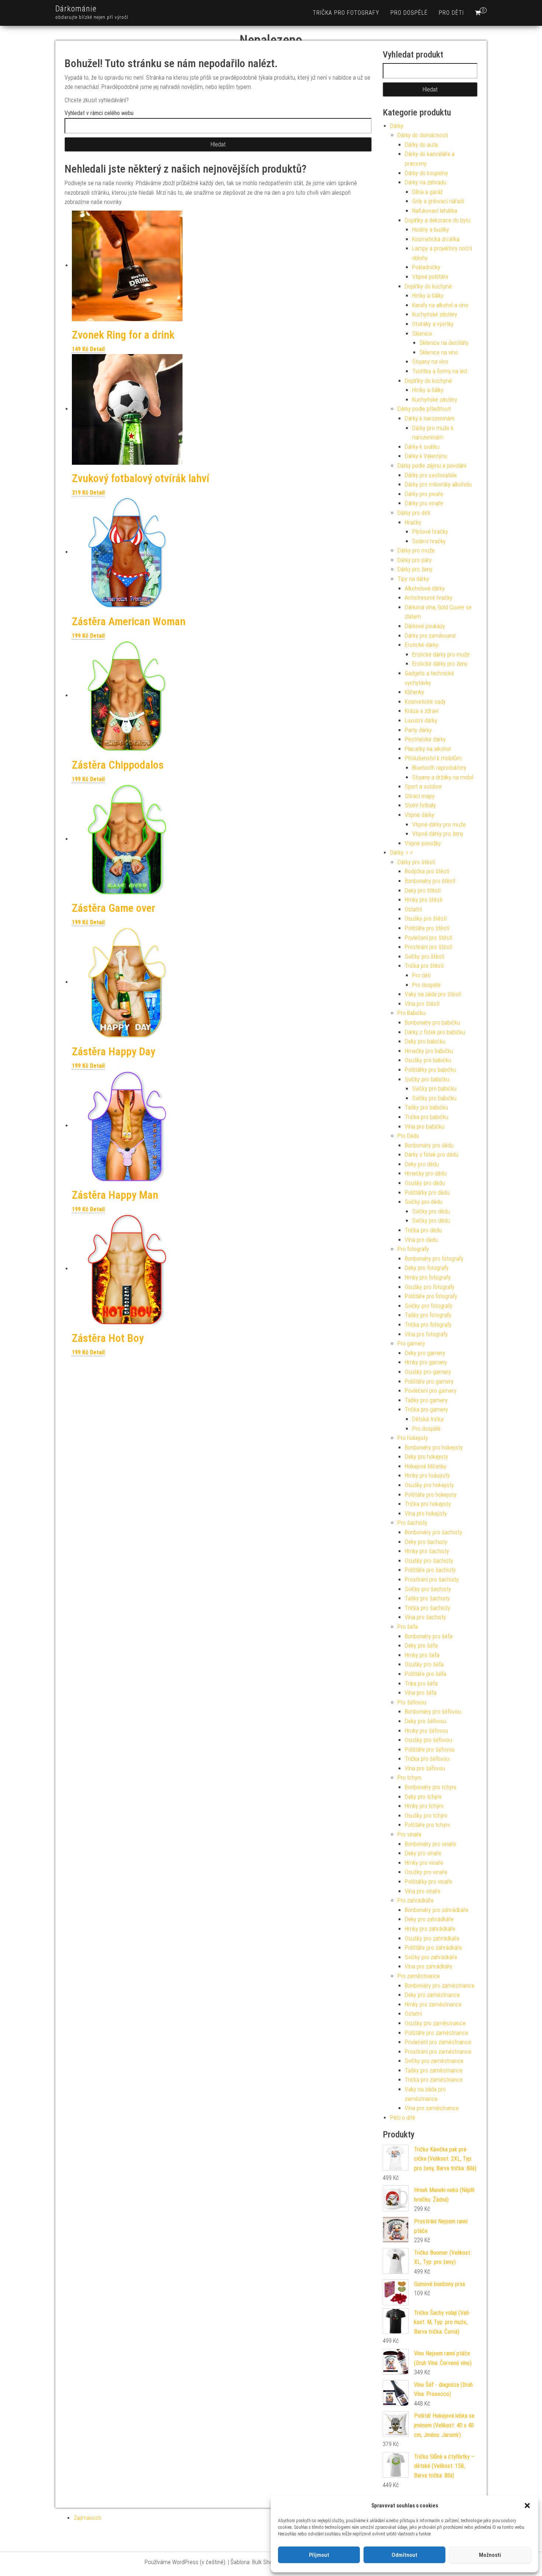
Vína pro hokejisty (426, 1514)
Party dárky (418, 730)
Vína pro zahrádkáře (429, 1966)
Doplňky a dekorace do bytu (438, 220)
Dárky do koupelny (426, 173)
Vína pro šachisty (425, 1617)
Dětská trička (428, 1419)
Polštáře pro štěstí (427, 928)
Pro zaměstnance (419, 1976)
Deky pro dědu (422, 1164)
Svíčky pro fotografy (429, 1306)
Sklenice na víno (439, 352)
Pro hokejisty (413, 1438)
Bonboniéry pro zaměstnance (440, 1986)
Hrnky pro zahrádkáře (430, 1929)
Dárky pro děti (414, 513)
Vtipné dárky (420, 815)
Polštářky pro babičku (430, 1070)
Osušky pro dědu (425, 1183)
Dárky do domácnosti (423, 135)
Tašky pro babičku (426, 1107)
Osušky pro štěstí (426, 919)
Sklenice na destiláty (444, 343)
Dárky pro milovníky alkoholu (438, 484)
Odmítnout (404, 2555)
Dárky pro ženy (415, 569)
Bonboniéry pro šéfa (429, 1636)
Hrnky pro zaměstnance (433, 2004)
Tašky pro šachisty (427, 1598)
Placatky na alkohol (428, 749)
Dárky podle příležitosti (424, 409)
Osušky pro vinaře (426, 1872)
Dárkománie (76, 9)
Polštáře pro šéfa (425, 1674)
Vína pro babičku (425, 1127)
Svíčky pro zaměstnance (434, 2061)
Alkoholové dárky (425, 588)
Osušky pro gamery (428, 1372)
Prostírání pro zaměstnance (438, 2052)
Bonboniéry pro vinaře (430, 1844)
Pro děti (451, 13)
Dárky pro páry (415, 560)
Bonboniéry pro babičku (432, 1023)
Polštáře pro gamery (429, 1382)
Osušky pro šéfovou (428, 1740)
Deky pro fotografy (427, 1268)
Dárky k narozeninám (430, 418)
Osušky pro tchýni (426, 1816)
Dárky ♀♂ (402, 853)
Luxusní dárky (421, 721)
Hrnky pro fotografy (428, 1277)
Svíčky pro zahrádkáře (431, 1957)
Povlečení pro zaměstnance (438, 2042)
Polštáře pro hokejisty (431, 1495)
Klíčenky (414, 692)
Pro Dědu (408, 1136)
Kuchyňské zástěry (435, 314)
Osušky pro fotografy (430, 1287)
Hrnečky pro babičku (429, 1051)
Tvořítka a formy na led (439, 371)
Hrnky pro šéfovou (426, 1731)
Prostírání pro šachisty (432, 1580)
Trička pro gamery (426, 1410)
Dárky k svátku (422, 447)
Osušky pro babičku (428, 1060)
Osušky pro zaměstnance (435, 2023)
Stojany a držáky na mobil (443, 777)
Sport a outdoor (423, 787)
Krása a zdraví (422, 711)
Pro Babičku (411, 1013)
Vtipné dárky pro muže (439, 825)
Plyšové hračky (430, 532)
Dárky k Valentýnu (426, 456)
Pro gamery (411, 1344)
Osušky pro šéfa (424, 1664)
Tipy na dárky (413, 579)
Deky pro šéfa (421, 1646)
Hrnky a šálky (428, 296)
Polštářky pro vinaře (428, 1882)
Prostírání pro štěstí (428, 947)
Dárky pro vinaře (424, 503)
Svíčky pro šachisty (428, 1589)
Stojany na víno (430, 362)
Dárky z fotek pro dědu (432, 1155)
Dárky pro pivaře (424, 494)
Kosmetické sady (425, 702)
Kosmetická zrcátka (436, 239)
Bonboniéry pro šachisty (433, 1532)
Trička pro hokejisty (428, 1504)
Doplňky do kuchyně (428, 286)
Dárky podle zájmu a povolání (432, 466)
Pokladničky (426, 267)
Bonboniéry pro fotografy (434, 1259)
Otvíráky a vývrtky (433, 324)
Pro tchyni (409, 1778)
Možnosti (490, 2555)
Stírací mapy (420, 796)
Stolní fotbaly (420, 805)
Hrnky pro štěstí (424, 900)
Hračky (413, 522)
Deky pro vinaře (423, 1853)
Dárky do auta (421, 145)
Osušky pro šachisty (429, 1561)
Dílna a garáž (428, 192)
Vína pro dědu (421, 1240)
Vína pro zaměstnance (432, 2108)
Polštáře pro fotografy (431, 1296)
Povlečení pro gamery (431, 1391)
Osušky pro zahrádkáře (432, 1938)
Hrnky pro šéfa (422, 1655)
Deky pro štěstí (423, 891)
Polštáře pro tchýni (427, 1825)
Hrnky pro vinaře (424, 1863)
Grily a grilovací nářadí (438, 201)
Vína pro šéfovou (425, 1768)
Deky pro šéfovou (425, 1721)
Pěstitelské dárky (425, 739)
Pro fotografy (413, 1249)
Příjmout (319, 2555)
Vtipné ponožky (423, 843)
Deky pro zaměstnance (432, 1995)
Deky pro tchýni (423, 1797)
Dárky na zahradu (425, 182)
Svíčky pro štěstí (425, 957)
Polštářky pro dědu (427, 1193)
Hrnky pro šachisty (427, 1551)
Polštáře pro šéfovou (430, 1750)
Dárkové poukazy (425, 626)
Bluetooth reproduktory (439, 768)
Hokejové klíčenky (426, 1466)
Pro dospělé (409, 13)
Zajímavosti (87, 2518)
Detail (97, 349)
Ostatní (413, 909)
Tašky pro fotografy (428, 1315)
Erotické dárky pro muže (441, 655)
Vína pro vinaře (423, 1891)
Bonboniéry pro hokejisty (434, 1448)
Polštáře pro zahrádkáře (433, 1948)
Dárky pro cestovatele (431, 475)
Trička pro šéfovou (427, 1759)
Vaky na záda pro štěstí (433, 994)
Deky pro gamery (425, 1353)
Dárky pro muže (416, 550)
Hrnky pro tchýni (424, 1806)
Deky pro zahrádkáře (429, 1919)
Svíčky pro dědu (424, 1202)
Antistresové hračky (429, 598)
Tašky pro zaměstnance (434, 2071)
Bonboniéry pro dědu (429, 1145)
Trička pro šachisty (428, 1608)
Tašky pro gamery (426, 1400)
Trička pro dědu (423, 1230)
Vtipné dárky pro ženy (438, 834)
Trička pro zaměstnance (434, 2080)
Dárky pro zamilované (430, 636)
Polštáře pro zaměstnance (437, 2033)
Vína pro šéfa (421, 1693)
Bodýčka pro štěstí (427, 871)
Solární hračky (429, 541)
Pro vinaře (409, 1834)
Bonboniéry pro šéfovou (433, 1712)
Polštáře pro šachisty (430, 1570)
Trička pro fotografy (346, 13)
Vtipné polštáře (430, 277)
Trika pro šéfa (421, 1684)
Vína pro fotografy (426, 1334)
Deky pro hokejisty (426, 1457)
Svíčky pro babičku (427, 1079)
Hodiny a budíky (431, 230)
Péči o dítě (403, 2118)
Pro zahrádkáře (416, 1900)
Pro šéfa (408, 1627)
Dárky (397, 126)
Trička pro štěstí (424, 966)
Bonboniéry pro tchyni (430, 1787)
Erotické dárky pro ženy (440, 664)
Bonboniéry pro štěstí (430, 881)
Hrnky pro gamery (426, 1362)
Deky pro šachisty (426, 1542)
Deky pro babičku (425, 1041)
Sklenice (422, 334)
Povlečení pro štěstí (428, 938)
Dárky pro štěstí (416, 862)
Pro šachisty (412, 1523)
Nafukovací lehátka (435, 211)
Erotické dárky (422, 645)
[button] (527, 2506)
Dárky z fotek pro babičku (435, 1032)
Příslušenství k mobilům (433, 758)
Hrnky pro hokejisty (427, 1476)
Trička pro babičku (427, 1117)
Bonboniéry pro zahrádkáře (437, 1910)
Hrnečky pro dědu (426, 1173)
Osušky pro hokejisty (429, 1485)
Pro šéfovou (412, 1702)
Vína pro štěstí (422, 1004)
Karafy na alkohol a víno (440, 305)
